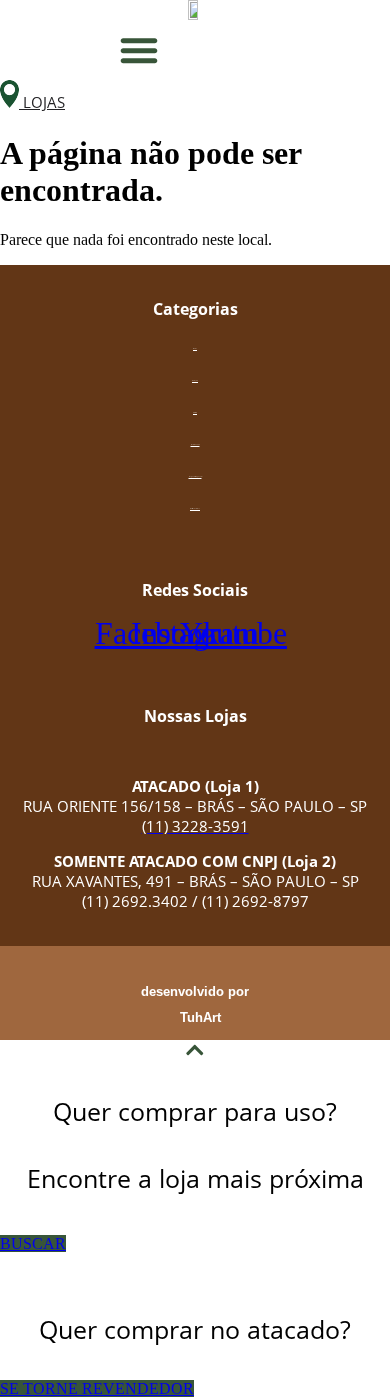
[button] (139, 50)
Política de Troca (195, 508)
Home (195, 348)
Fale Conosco (195, 444)
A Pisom (195, 412)
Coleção (195, 380)
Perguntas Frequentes (195, 476)
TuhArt (200, 1017)
